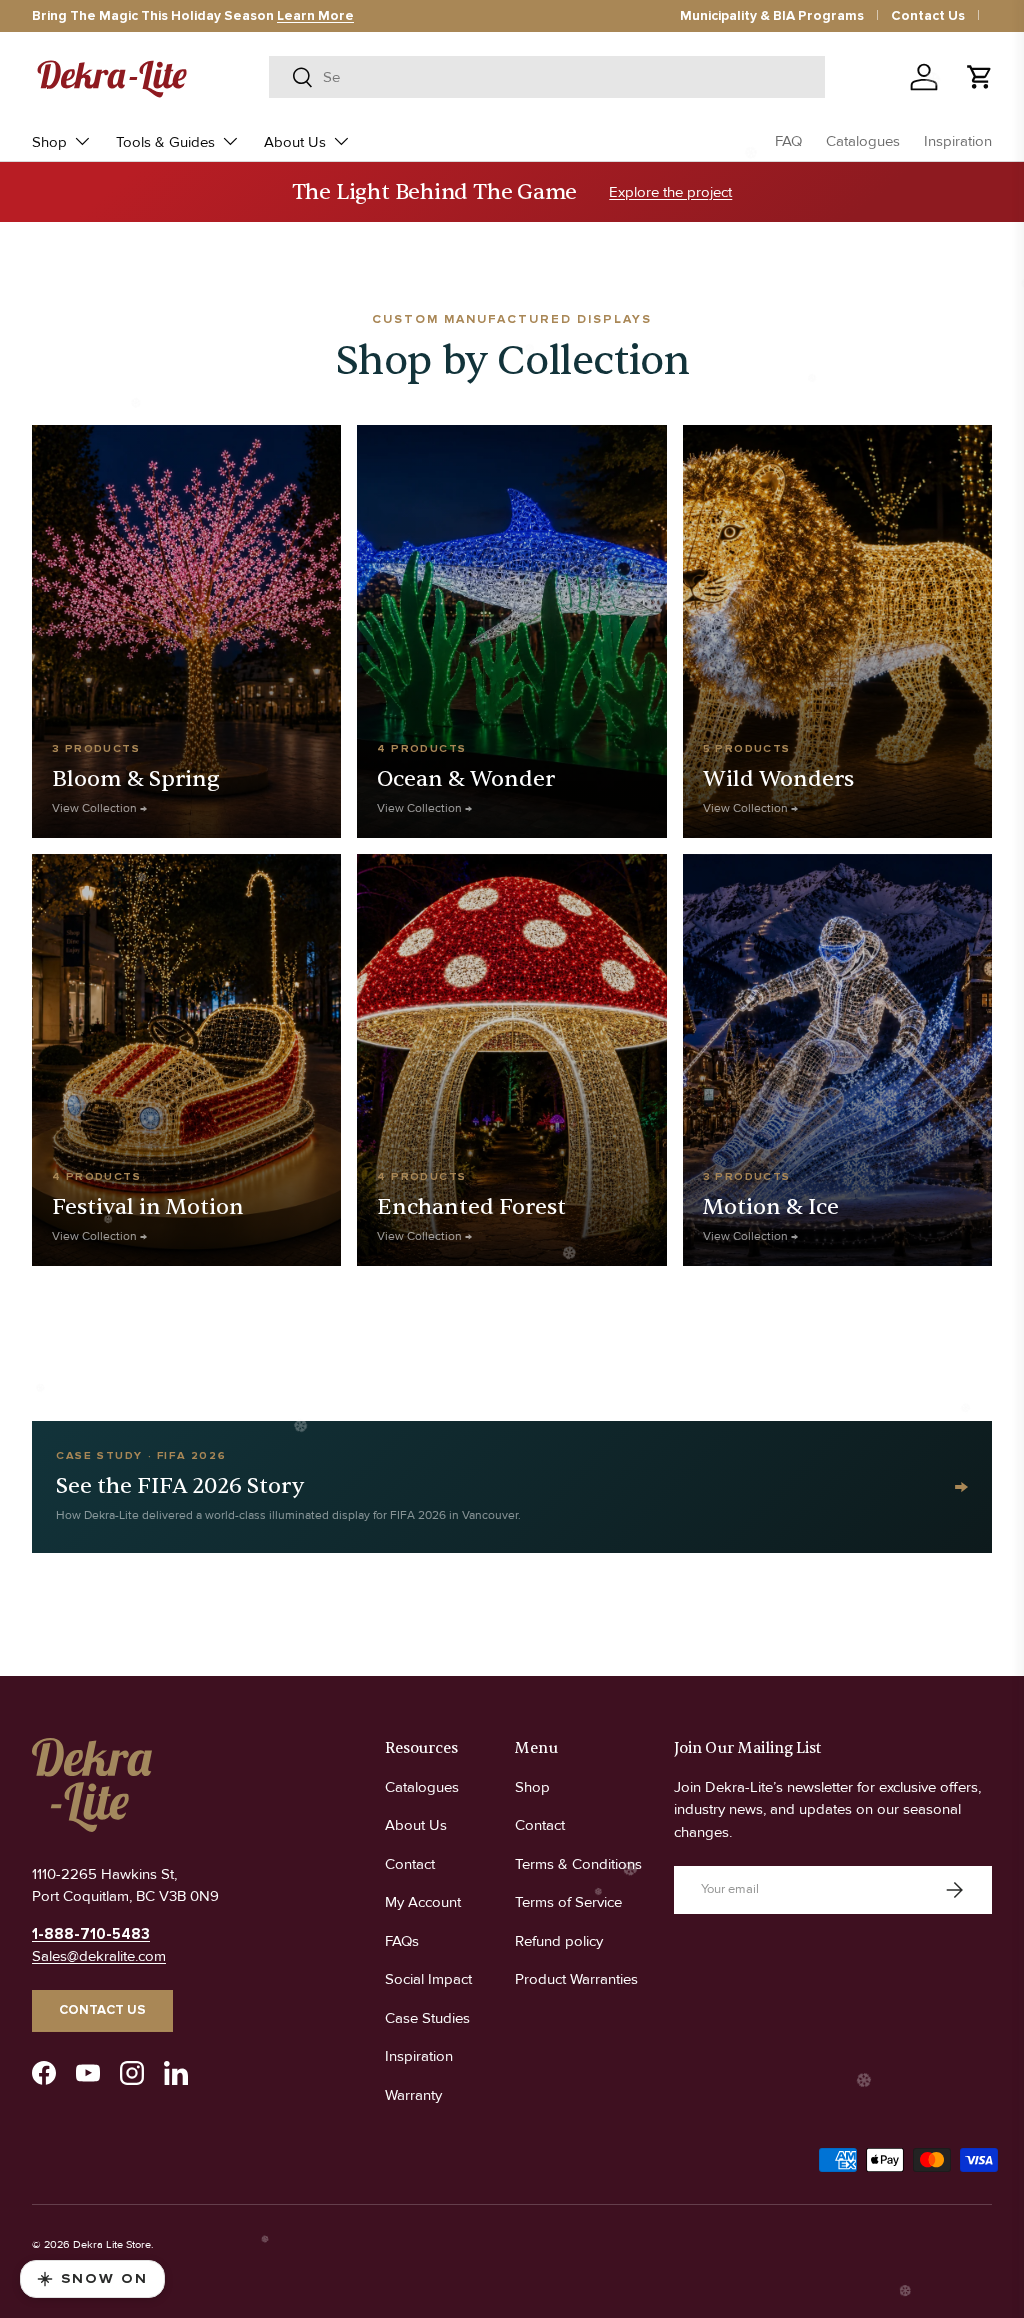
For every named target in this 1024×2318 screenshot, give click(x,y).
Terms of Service (568, 1902)
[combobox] (547, 77)
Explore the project (670, 192)
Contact (410, 1864)
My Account (423, 1902)
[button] (980, 77)
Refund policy (559, 1941)
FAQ (788, 141)
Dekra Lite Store (112, 2244)
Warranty (413, 2095)
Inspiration (958, 141)
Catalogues (863, 141)
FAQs (402, 1941)
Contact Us (928, 16)
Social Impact (428, 1979)
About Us (416, 1825)
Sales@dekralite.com (99, 1956)
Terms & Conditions (578, 1864)
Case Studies (427, 2018)
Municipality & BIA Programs (772, 16)
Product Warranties (576, 1979)
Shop (532, 1787)
